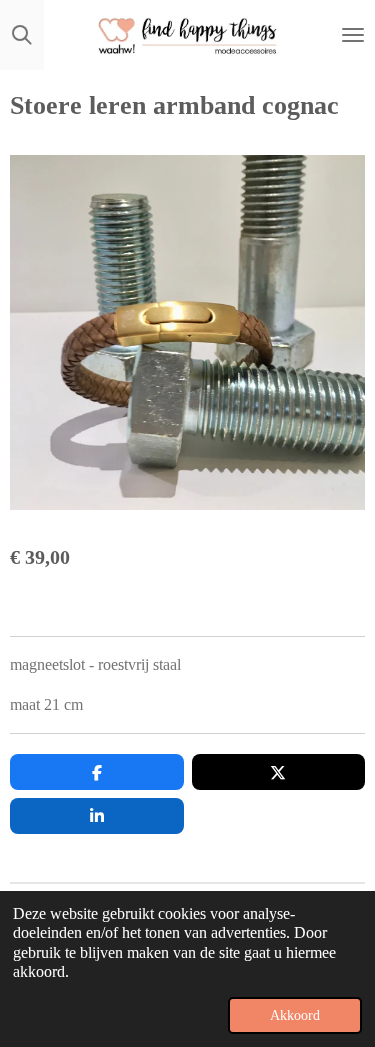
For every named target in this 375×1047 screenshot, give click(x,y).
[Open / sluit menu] (353, 35)
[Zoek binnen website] (22, 35)
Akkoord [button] (295, 1015)
